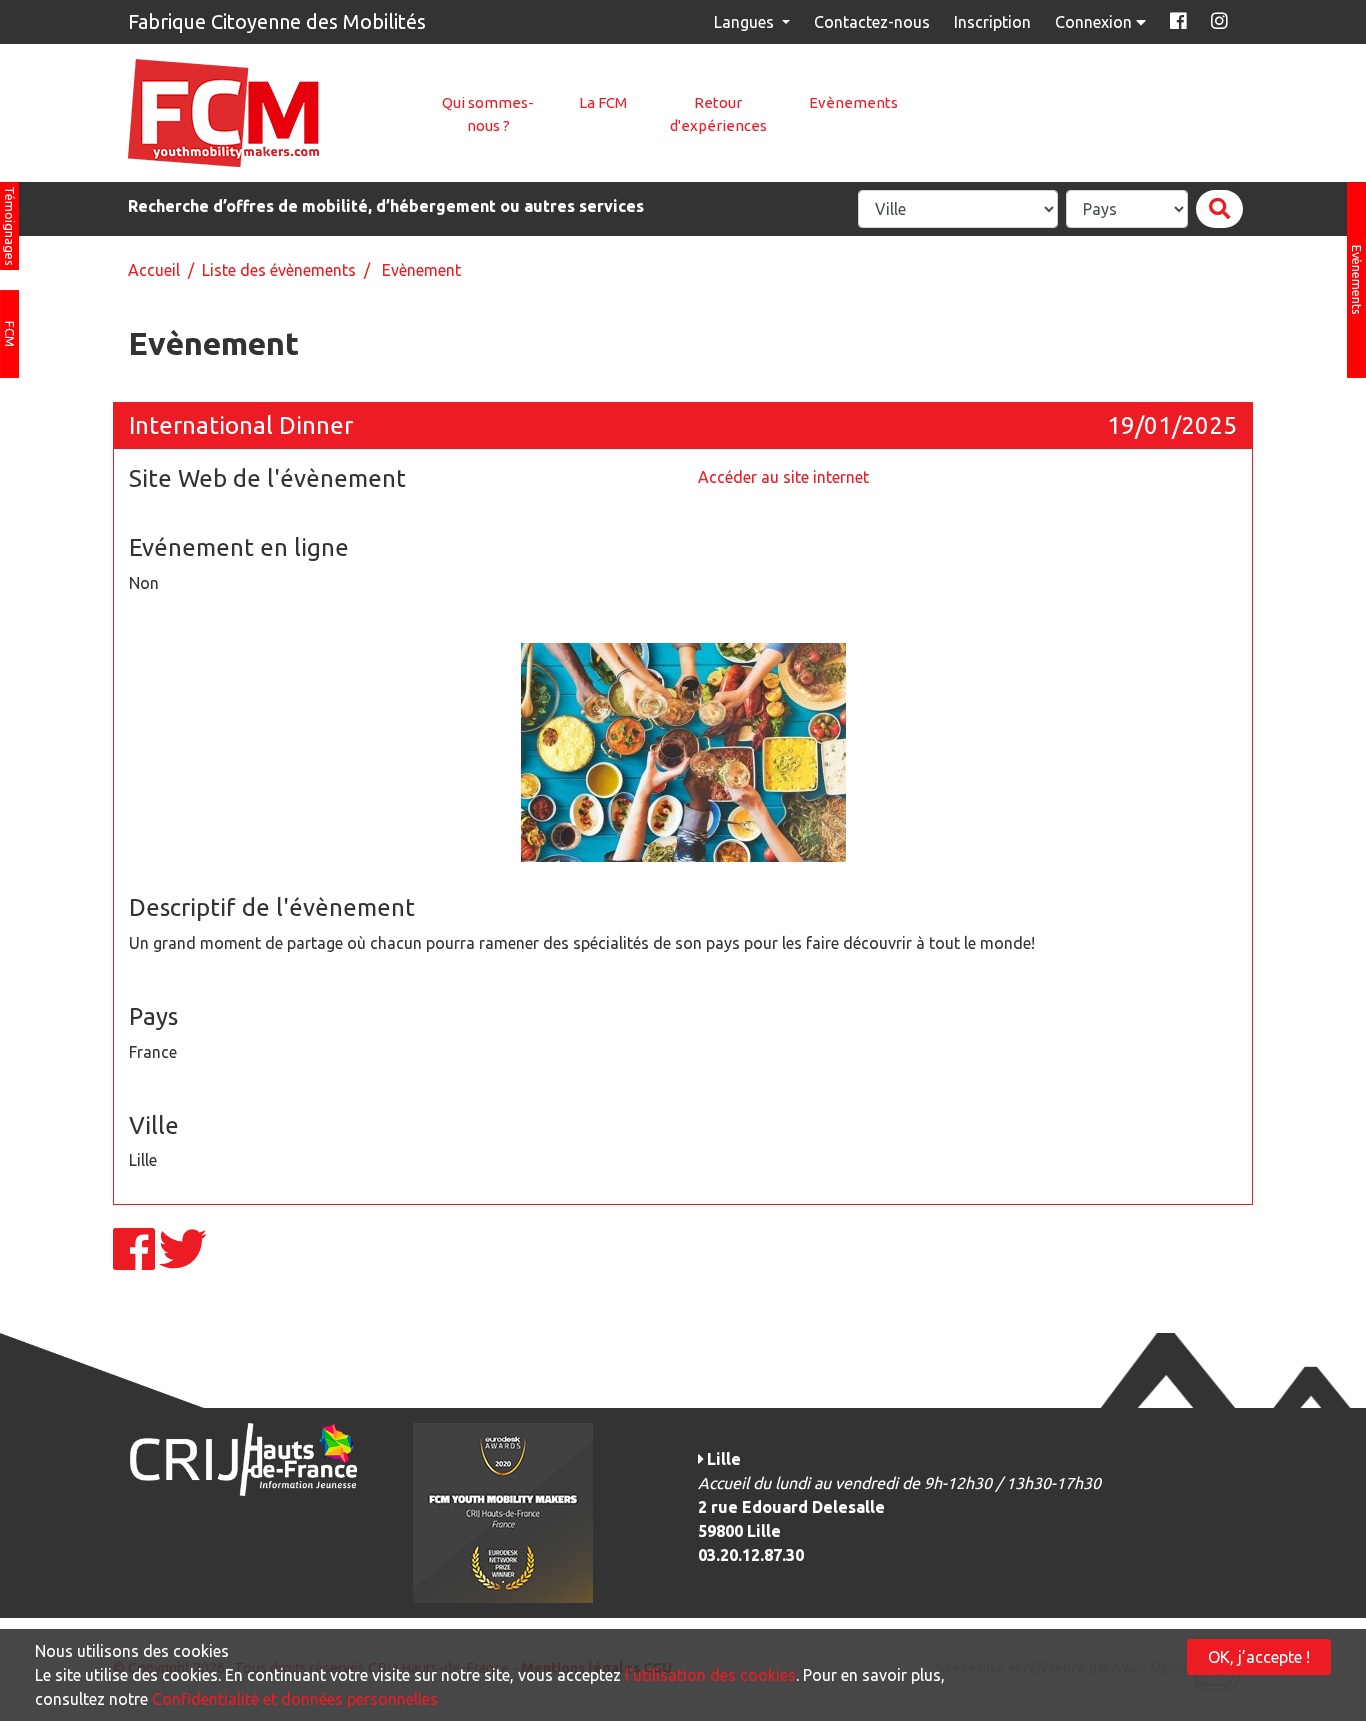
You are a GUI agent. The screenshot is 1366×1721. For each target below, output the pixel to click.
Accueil (154, 270)
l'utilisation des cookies (710, 1675)
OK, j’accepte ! (1259, 1657)
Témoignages (10, 226)
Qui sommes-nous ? (488, 114)
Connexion (1095, 22)
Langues (746, 22)
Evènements (853, 102)
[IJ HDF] (242, 1458)
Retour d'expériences (718, 114)
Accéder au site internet (783, 477)
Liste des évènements (279, 270)
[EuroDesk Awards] (503, 1512)
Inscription (992, 22)
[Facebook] (136, 1261)
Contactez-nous (872, 22)
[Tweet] (183, 1261)
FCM (10, 334)
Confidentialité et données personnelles (295, 1699)
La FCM (603, 102)
